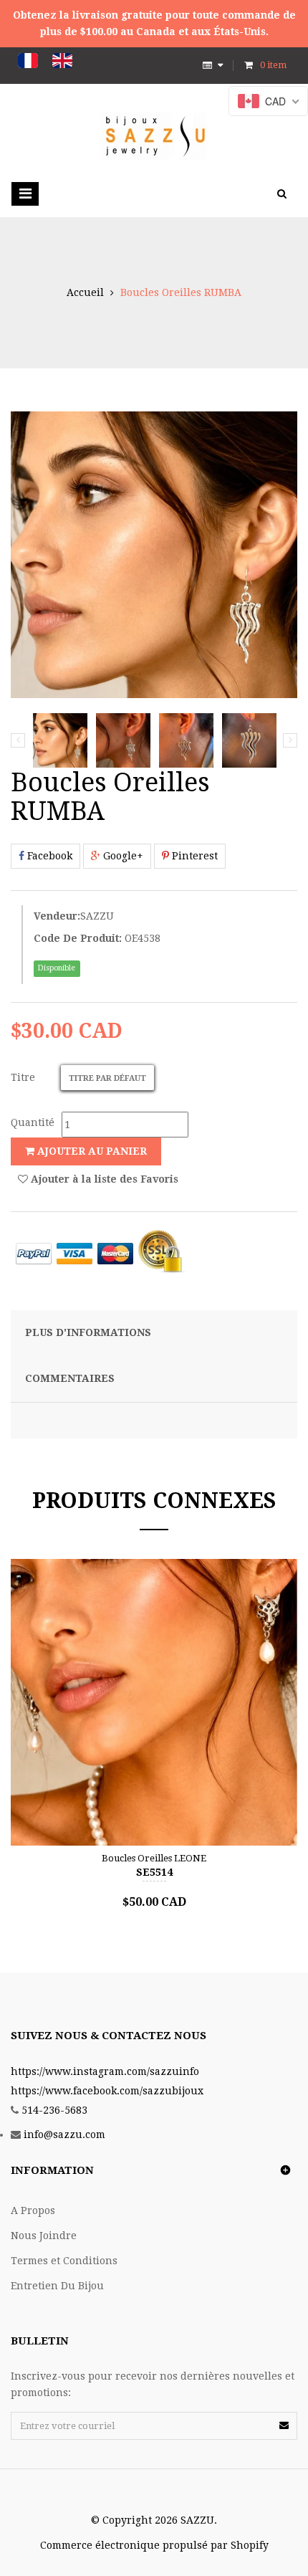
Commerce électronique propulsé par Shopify (154, 2545)
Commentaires (70, 1378)
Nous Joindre (44, 2236)
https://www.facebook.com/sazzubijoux (107, 2091)
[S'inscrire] (284, 2425)
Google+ (122, 856)
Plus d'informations (88, 1332)
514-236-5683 (54, 2110)
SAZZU (97, 916)
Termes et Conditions (64, 2261)
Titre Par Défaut (107, 1078)
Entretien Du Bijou (57, 2286)
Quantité (33, 1122)
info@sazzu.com (64, 2134)
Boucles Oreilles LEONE (154, 1858)
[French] (28, 61)
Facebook (48, 856)
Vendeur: (57, 916)
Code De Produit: (78, 938)
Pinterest (193, 856)
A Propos (33, 2210)
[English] (62, 61)
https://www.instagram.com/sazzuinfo (105, 2071)
